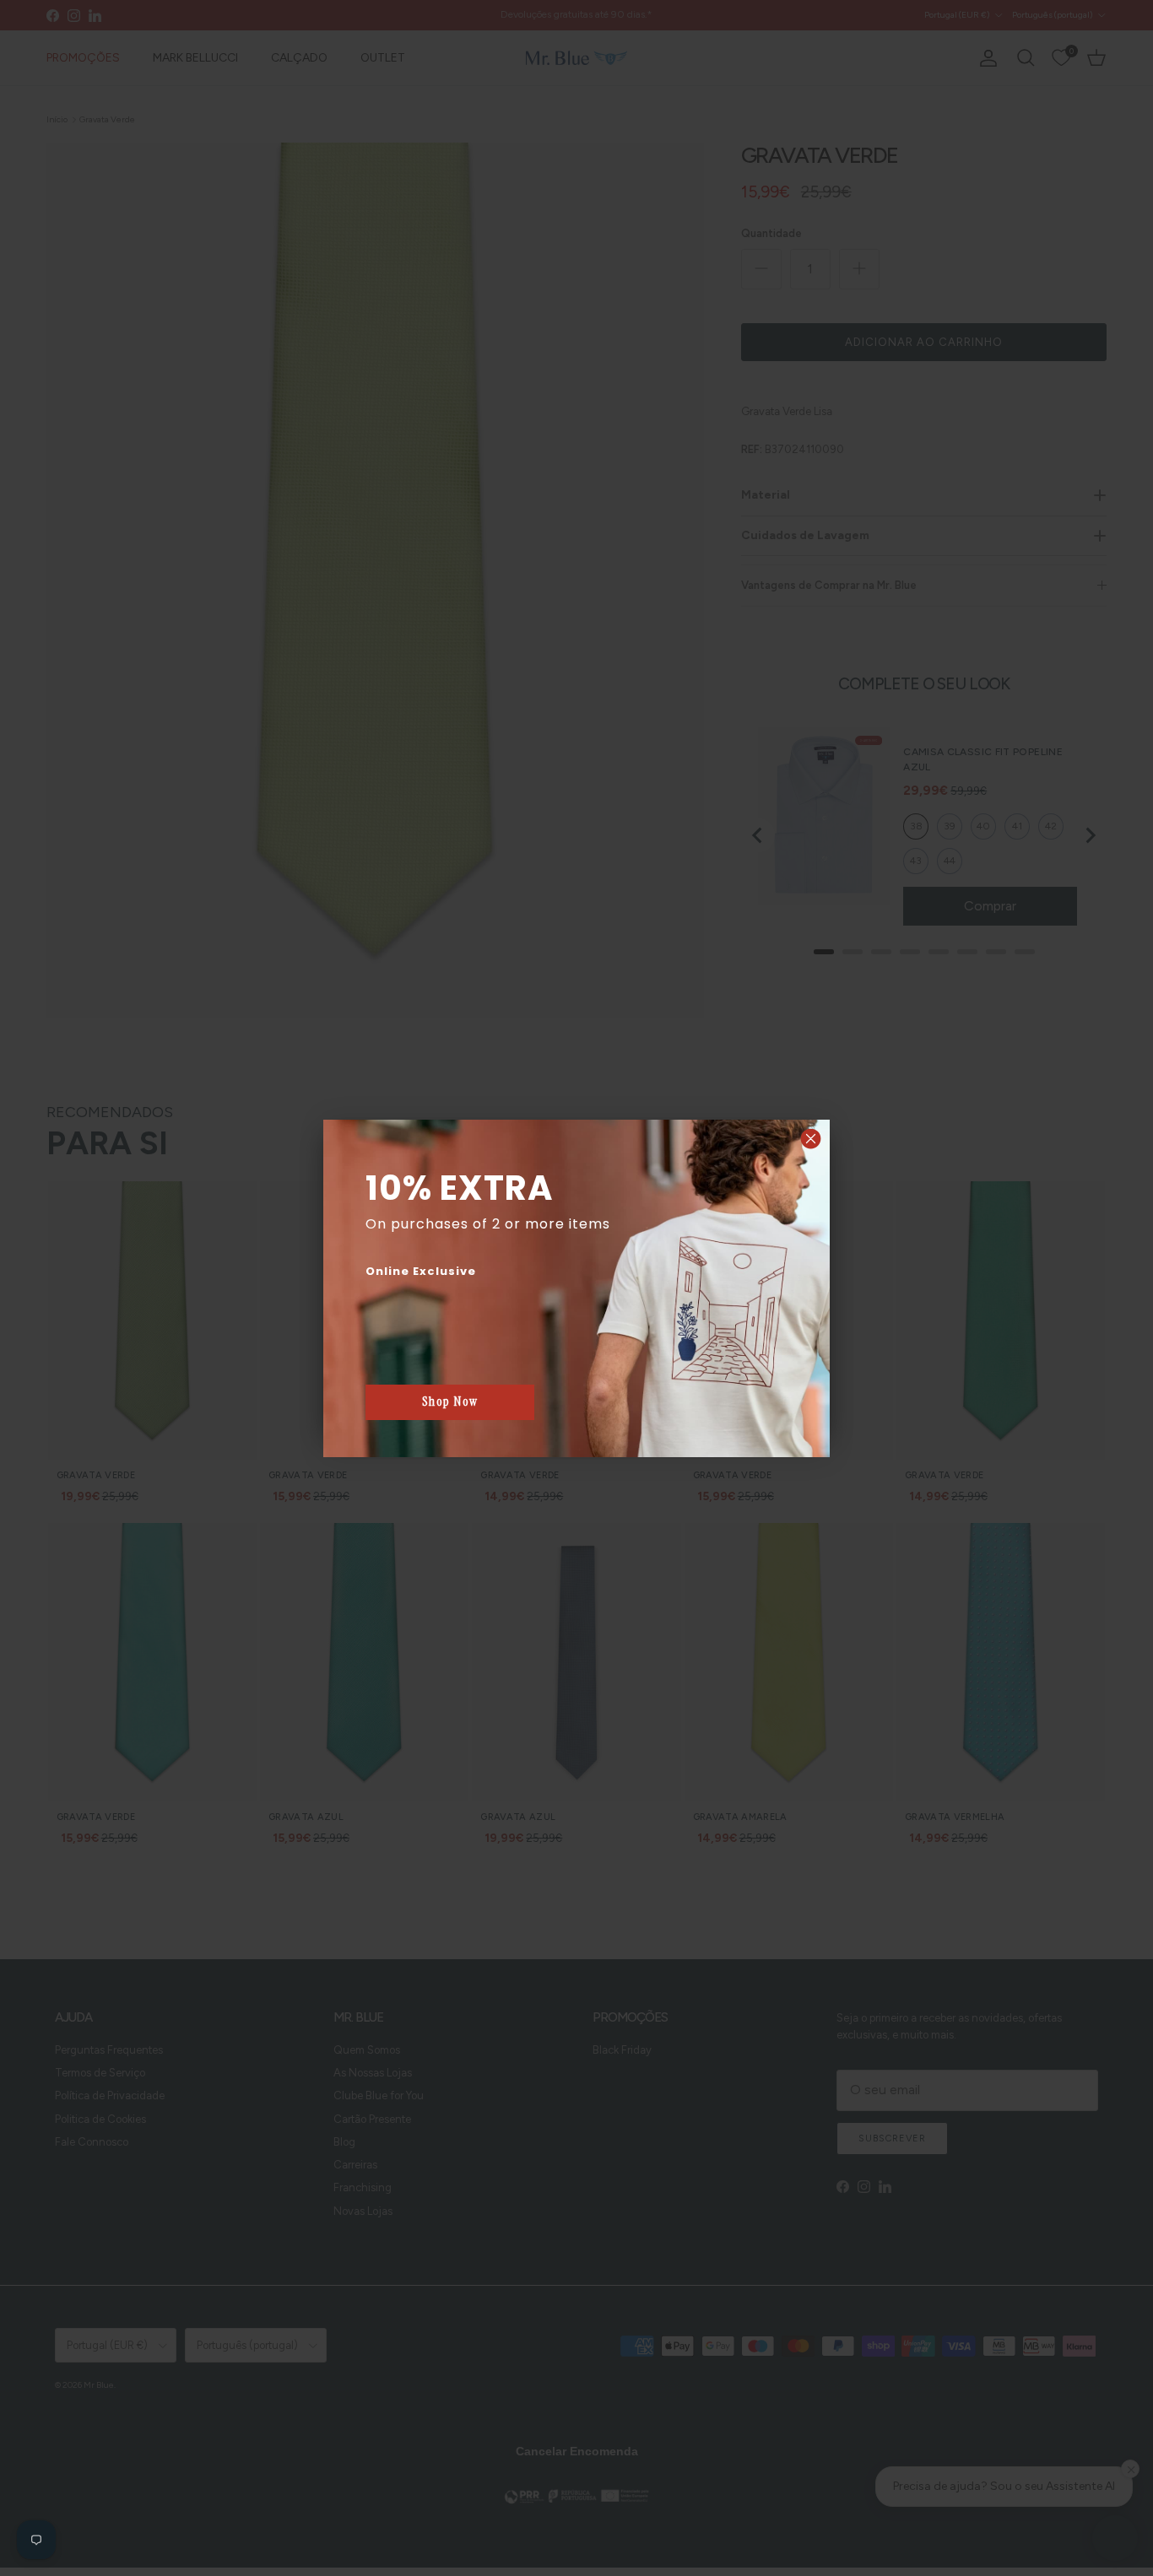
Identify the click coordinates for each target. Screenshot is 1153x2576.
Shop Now (450, 1401)
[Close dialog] (811, 1139)
